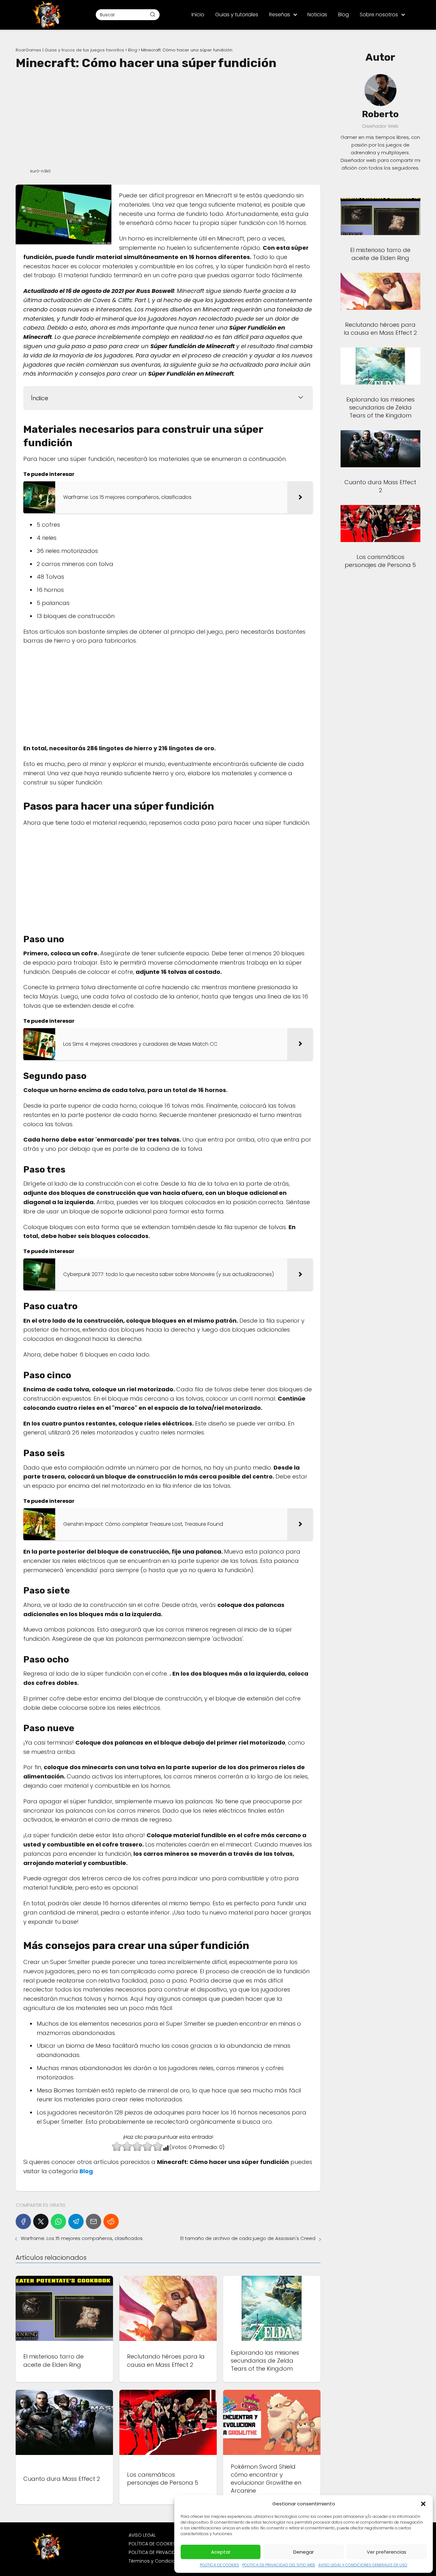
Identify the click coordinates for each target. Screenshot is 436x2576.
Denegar (304, 2552)
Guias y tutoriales (237, 15)
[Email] (94, 2221)
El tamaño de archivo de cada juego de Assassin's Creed (248, 2238)
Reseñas (280, 15)
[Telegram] (76, 2221)
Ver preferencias (387, 2552)
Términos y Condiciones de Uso (165, 2561)
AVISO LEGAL (142, 2535)
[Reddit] (111, 2221)
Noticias (317, 15)
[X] (41, 2221)
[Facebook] (23, 2221)
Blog (343, 15)
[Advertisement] (168, 118)
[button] (423, 2504)
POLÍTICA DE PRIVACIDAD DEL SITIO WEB (279, 2565)
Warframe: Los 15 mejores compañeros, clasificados (82, 2238)
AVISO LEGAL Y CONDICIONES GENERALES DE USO (363, 2565)
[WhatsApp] (58, 2221)
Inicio (198, 15)
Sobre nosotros (379, 15)
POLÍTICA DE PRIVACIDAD (155, 2552)
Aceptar (221, 2552)
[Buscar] (153, 14)
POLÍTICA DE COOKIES (219, 2565)
